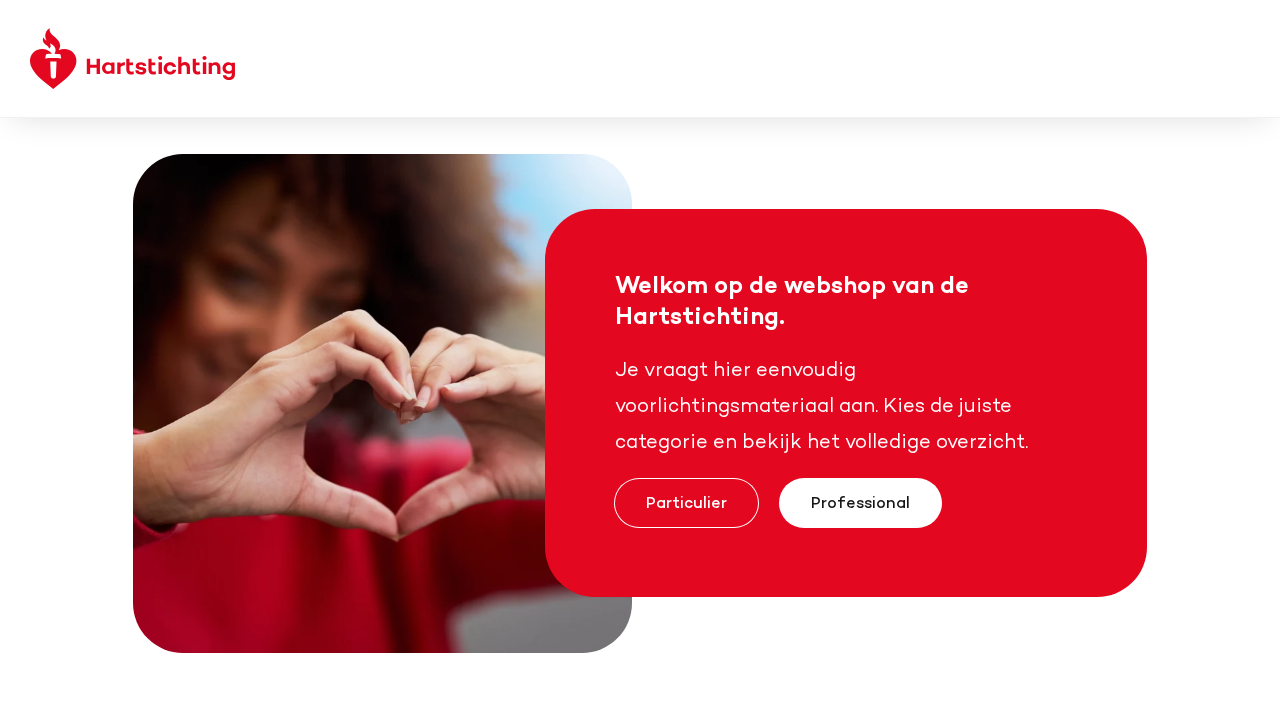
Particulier (686, 502)
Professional (860, 502)
